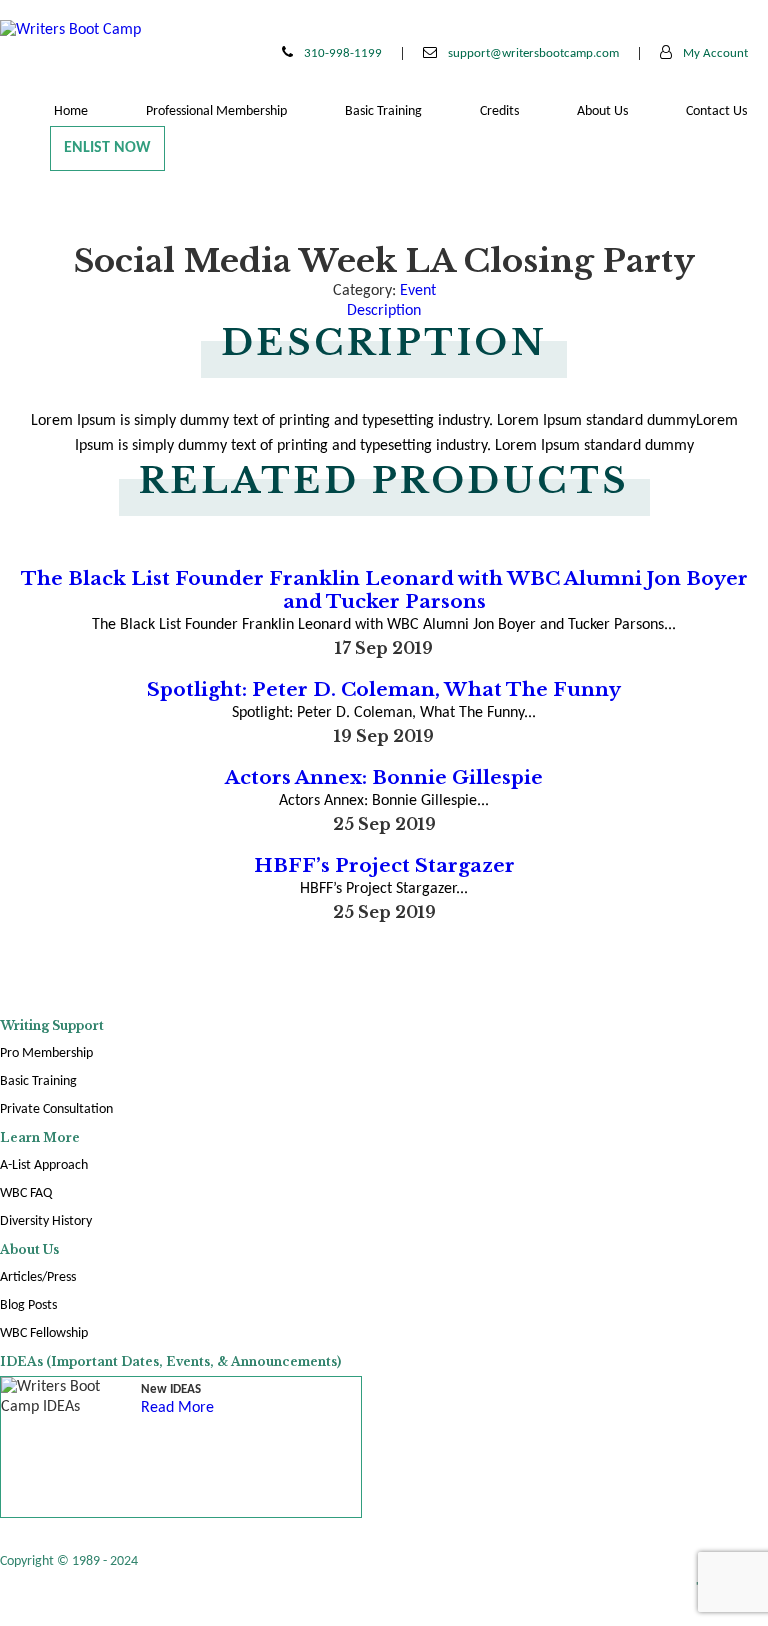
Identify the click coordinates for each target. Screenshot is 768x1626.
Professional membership (216, 111)
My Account (714, 53)
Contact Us (716, 111)
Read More (177, 1408)
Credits (499, 111)
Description (384, 311)
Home (71, 111)
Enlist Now (107, 148)
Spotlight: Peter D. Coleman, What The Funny (384, 689)
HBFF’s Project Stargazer (384, 865)
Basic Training (383, 111)
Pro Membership (46, 1053)
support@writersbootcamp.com (532, 53)
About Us (602, 111)
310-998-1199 (341, 53)
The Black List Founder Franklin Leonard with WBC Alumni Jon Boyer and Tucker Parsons (384, 590)
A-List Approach (44, 1165)
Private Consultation (56, 1109)
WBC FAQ (26, 1193)
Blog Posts (28, 1305)
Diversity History (46, 1221)
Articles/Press (38, 1277)
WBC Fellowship (44, 1333)
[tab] (384, 311)
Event (418, 291)
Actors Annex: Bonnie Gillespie (384, 777)
